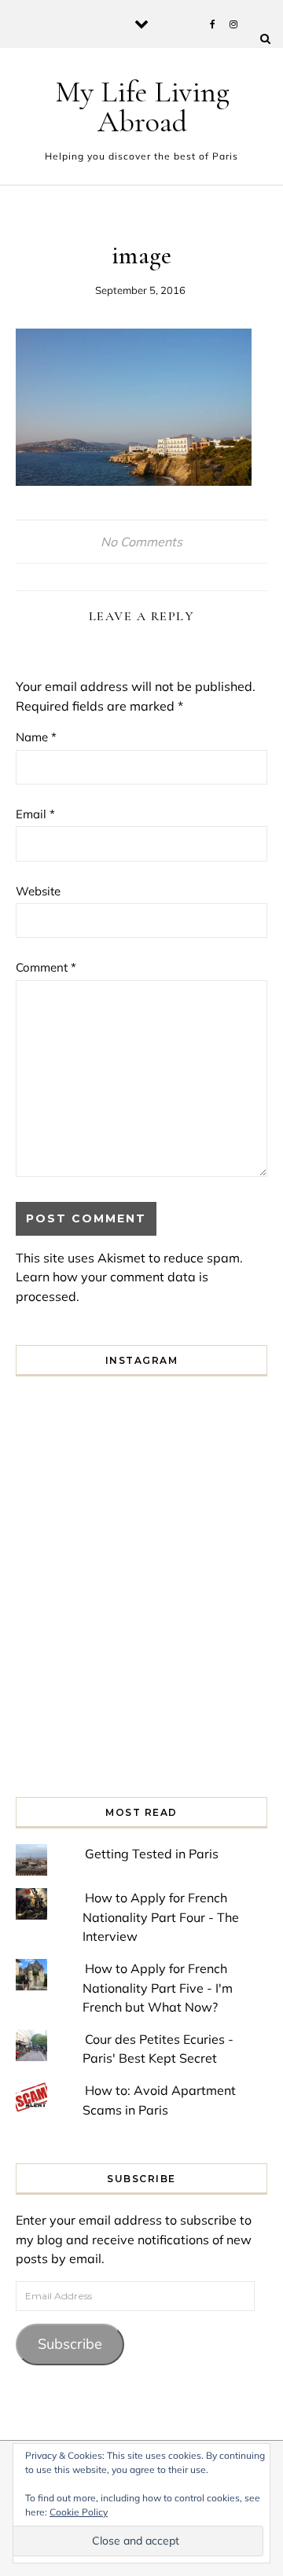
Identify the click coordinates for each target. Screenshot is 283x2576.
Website (38, 891)
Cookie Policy (79, 2512)
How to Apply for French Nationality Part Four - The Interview (161, 1917)
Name (36, 737)
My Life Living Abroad (142, 107)
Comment (46, 967)
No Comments (141, 542)
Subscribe (70, 2344)
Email (35, 814)
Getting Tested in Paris (152, 1854)
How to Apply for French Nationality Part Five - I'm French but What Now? (158, 1988)
